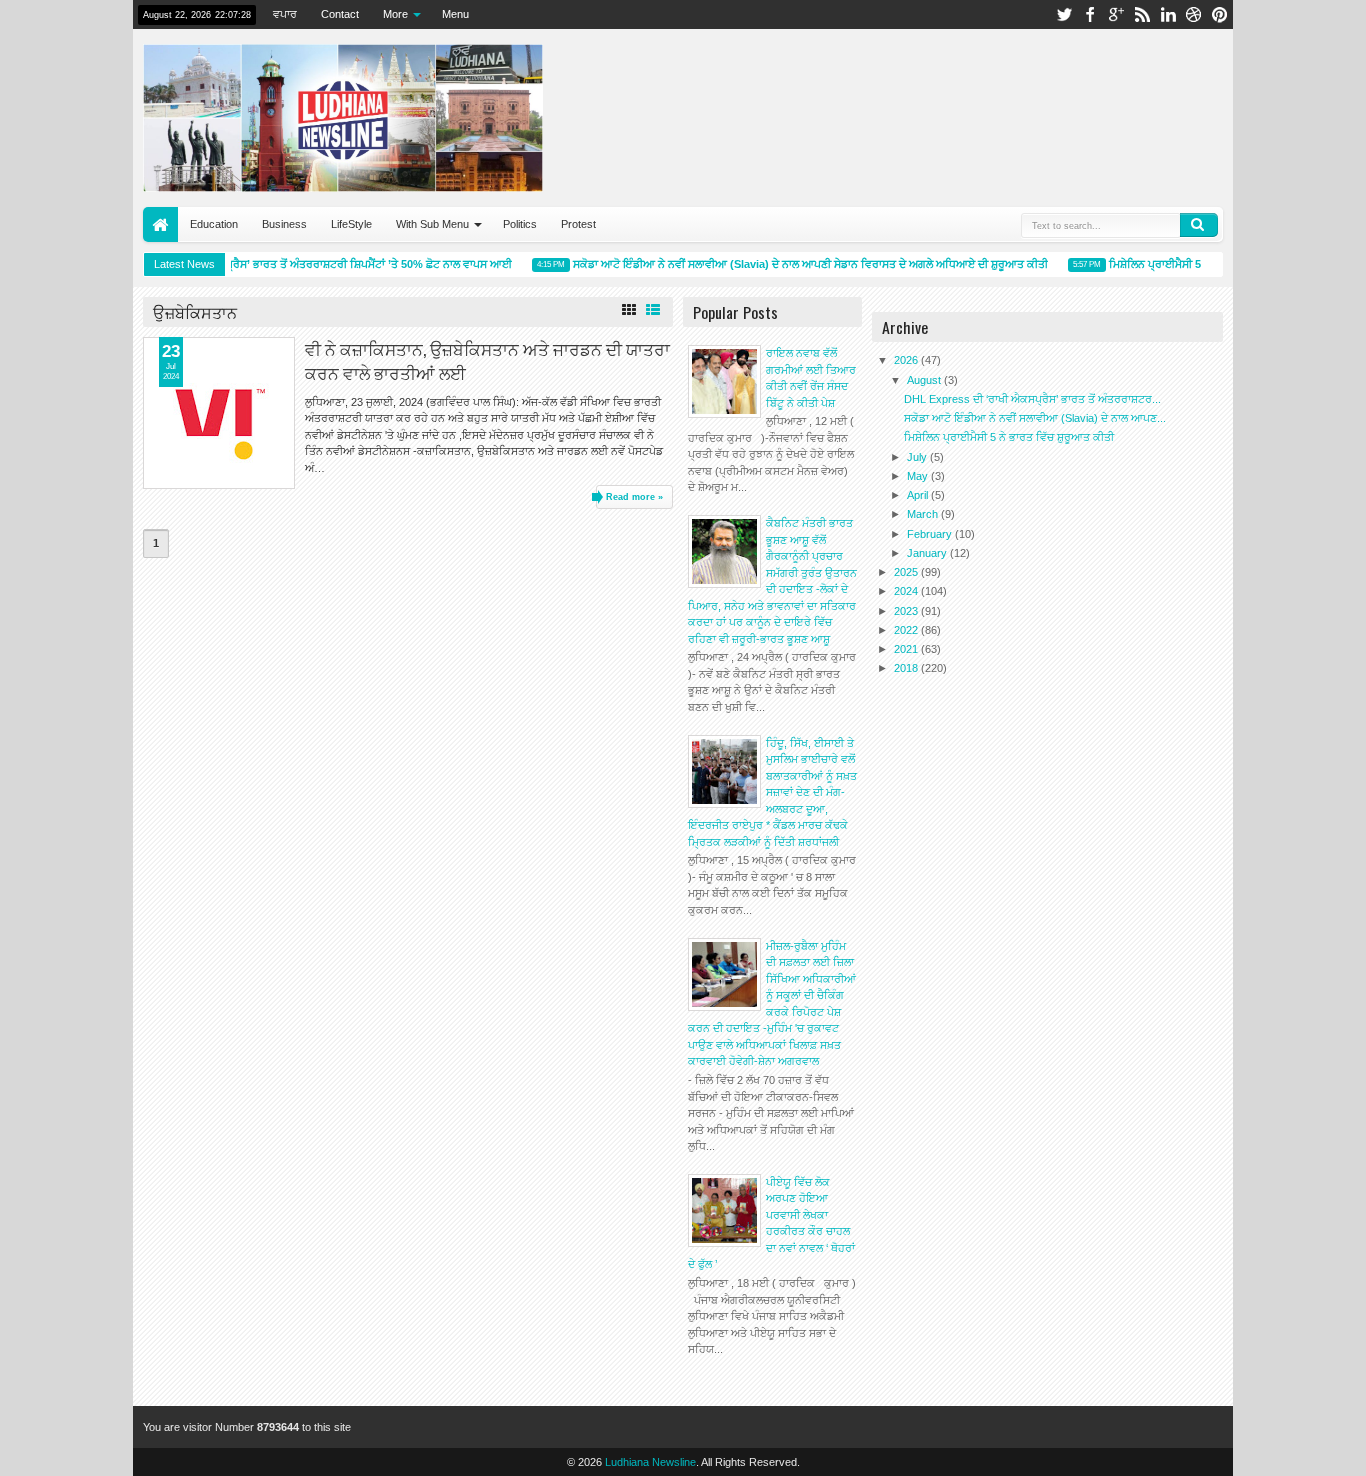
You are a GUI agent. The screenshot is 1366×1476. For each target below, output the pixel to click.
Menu (455, 14)
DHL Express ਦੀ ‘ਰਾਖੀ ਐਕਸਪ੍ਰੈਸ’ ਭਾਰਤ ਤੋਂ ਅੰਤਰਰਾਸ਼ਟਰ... (1032, 399)
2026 (907, 360)
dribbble (1194, 14)
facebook (1090, 14)
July (918, 457)
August (925, 380)
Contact (340, 14)
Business (284, 224)
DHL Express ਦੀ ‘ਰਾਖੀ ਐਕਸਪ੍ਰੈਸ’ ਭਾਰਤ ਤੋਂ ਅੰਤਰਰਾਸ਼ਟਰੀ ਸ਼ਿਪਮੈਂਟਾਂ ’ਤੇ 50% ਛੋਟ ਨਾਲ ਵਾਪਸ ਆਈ (293, 264)
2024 (907, 591)
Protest (578, 224)
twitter (1064, 14)
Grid (629, 310)
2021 (907, 649)
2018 (907, 668)
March (924, 514)
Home (160, 224)
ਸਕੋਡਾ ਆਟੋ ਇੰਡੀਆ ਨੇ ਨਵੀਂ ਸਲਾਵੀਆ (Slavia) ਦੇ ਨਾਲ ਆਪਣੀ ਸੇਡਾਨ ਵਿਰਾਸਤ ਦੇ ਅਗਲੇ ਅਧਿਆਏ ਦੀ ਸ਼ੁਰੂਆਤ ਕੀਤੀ (801, 264)
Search (1199, 225)
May (919, 476)
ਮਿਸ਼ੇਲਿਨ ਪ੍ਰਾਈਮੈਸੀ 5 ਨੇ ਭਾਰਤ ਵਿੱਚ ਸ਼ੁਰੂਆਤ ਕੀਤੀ (1009, 437)
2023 (907, 611)
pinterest (1220, 14)
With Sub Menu (432, 224)
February (931, 534)
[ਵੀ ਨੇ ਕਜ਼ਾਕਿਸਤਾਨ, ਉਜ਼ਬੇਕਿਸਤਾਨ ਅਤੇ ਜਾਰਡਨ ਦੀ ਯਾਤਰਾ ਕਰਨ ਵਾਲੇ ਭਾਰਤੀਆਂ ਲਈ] (219, 413)
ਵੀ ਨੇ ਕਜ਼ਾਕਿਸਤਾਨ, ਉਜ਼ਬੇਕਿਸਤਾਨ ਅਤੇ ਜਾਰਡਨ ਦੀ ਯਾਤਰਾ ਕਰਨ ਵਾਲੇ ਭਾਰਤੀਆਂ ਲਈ (487, 360)
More (395, 14)
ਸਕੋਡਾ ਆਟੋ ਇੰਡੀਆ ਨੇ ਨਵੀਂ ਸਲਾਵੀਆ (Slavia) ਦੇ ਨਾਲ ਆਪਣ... (1035, 418)
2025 (907, 572)
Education (214, 224)
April (919, 495)
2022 (907, 630)
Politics (520, 224)
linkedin (1168, 14)
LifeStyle (351, 224)
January (928, 553)
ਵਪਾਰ (285, 14)
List (653, 310)
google (1116, 14)
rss (1142, 14)
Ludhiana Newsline (650, 1462)
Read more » (634, 497)
